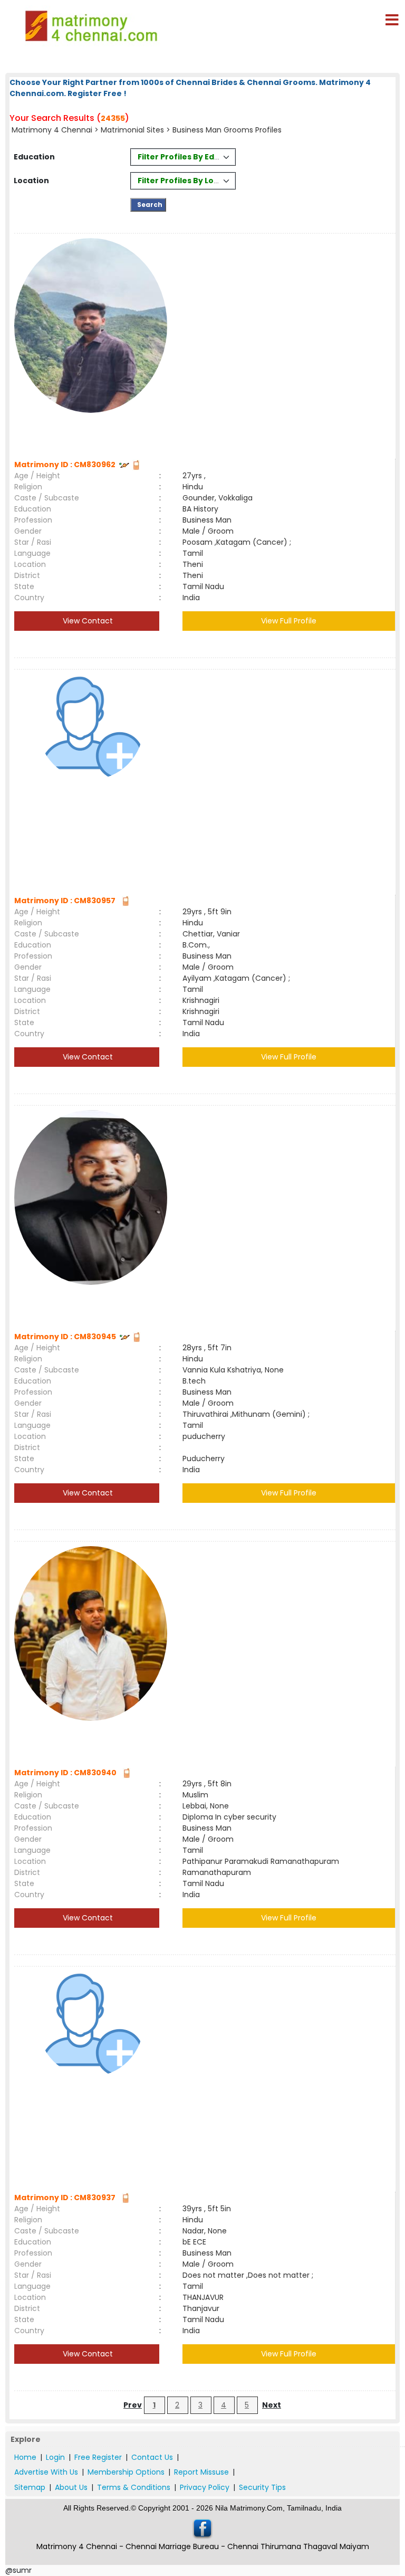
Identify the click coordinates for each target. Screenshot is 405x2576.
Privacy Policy (205, 2487)
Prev (133, 2405)
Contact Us (152, 2457)
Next (272, 2405)
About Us (71, 2487)
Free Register (98, 2457)
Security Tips (262, 2487)
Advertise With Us (46, 2472)
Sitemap (30, 2487)
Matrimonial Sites (132, 130)
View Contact (87, 621)
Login (55, 2457)
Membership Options (126, 2472)
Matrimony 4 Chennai (52, 130)
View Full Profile (289, 621)
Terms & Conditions (134, 2487)
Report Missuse (201, 2472)
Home (25, 2457)
